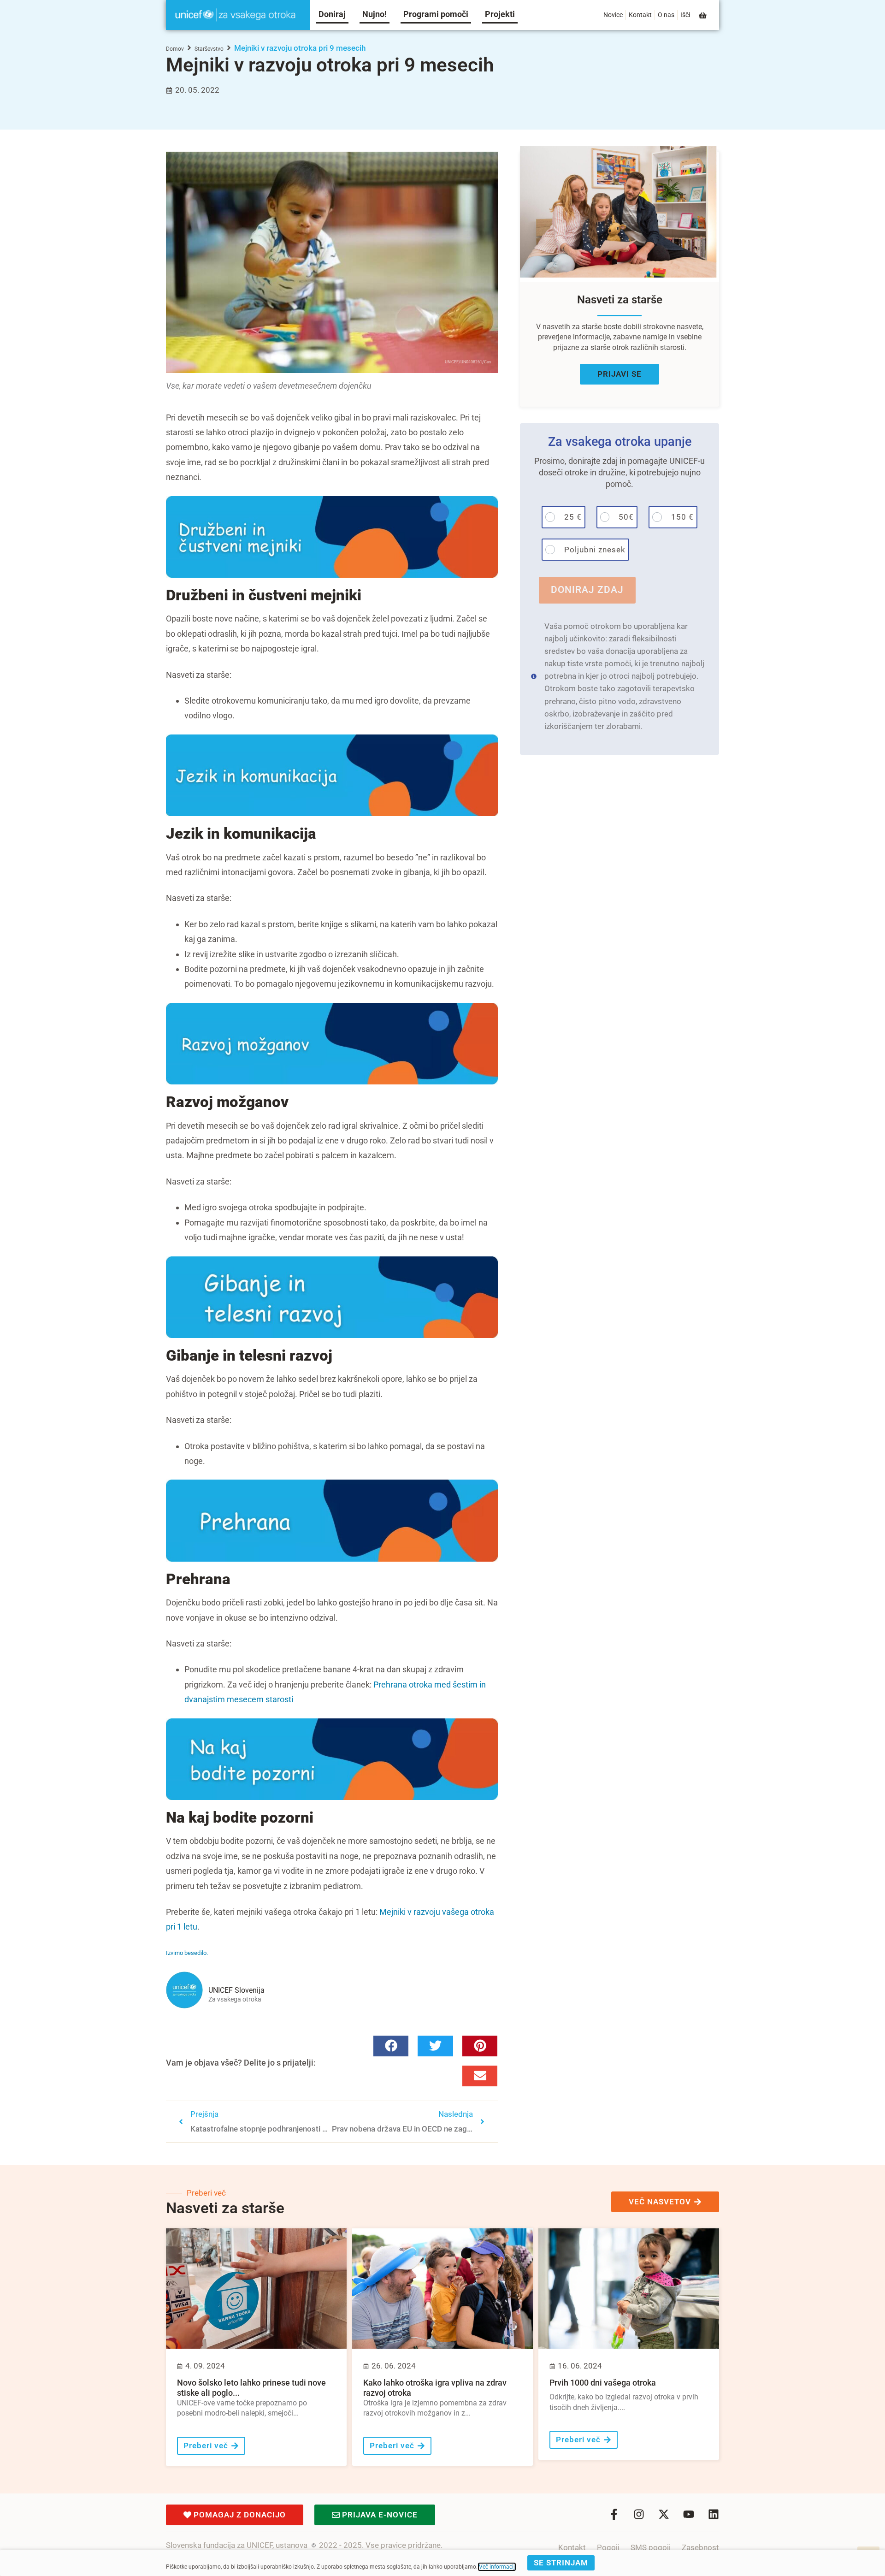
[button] (391, 2046)
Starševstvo (209, 49)
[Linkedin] (714, 2514)
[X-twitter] (664, 2514)
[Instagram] (639, 2514)
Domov (175, 49)
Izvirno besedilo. (187, 1953)
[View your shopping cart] (703, 15)
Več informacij (497, 2567)
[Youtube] (689, 2514)
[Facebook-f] (614, 2514)
